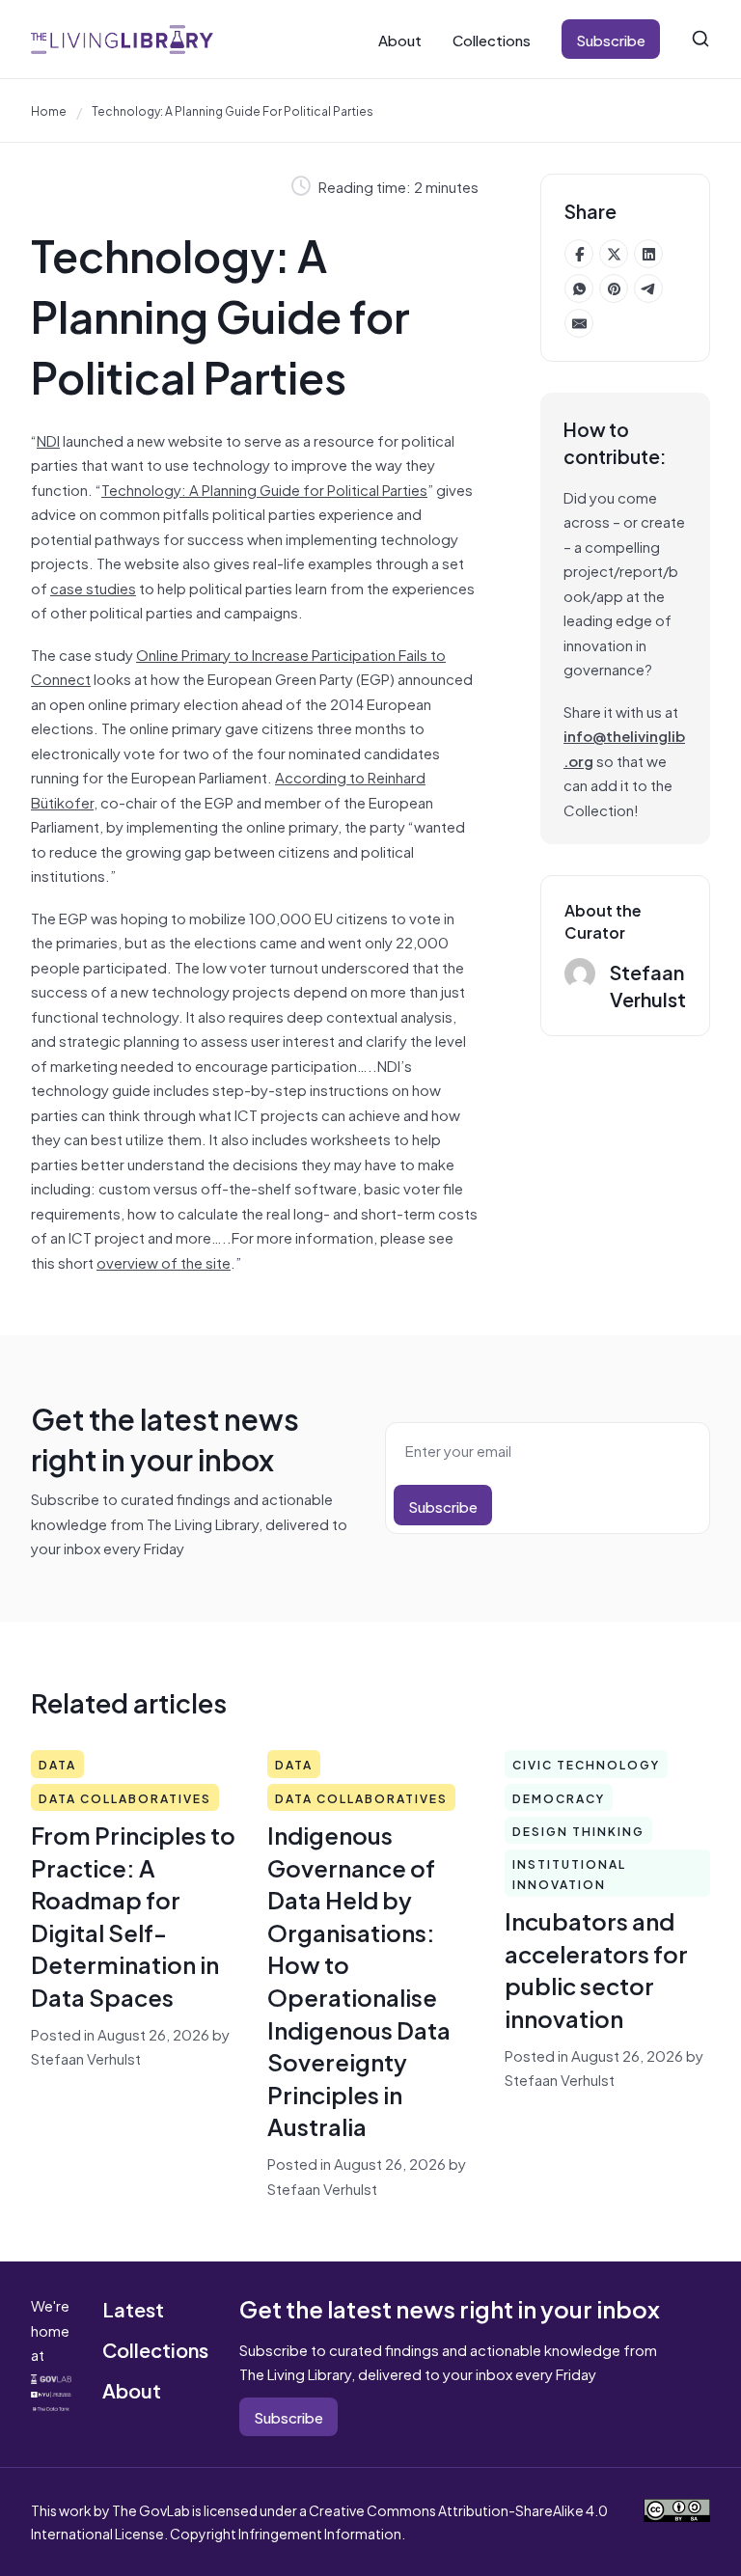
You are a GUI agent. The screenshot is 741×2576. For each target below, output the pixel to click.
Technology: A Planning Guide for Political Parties (264, 489)
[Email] (579, 323)
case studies (93, 587)
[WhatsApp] (579, 288)
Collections (492, 39)
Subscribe (611, 39)
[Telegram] (648, 288)
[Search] (700, 39)
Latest (133, 2308)
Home (49, 110)
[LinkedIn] (648, 254)
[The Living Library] (122, 39)
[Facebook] (579, 254)
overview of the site (164, 1261)
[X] (614, 254)
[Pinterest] (614, 288)
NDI (48, 439)
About (400, 39)
